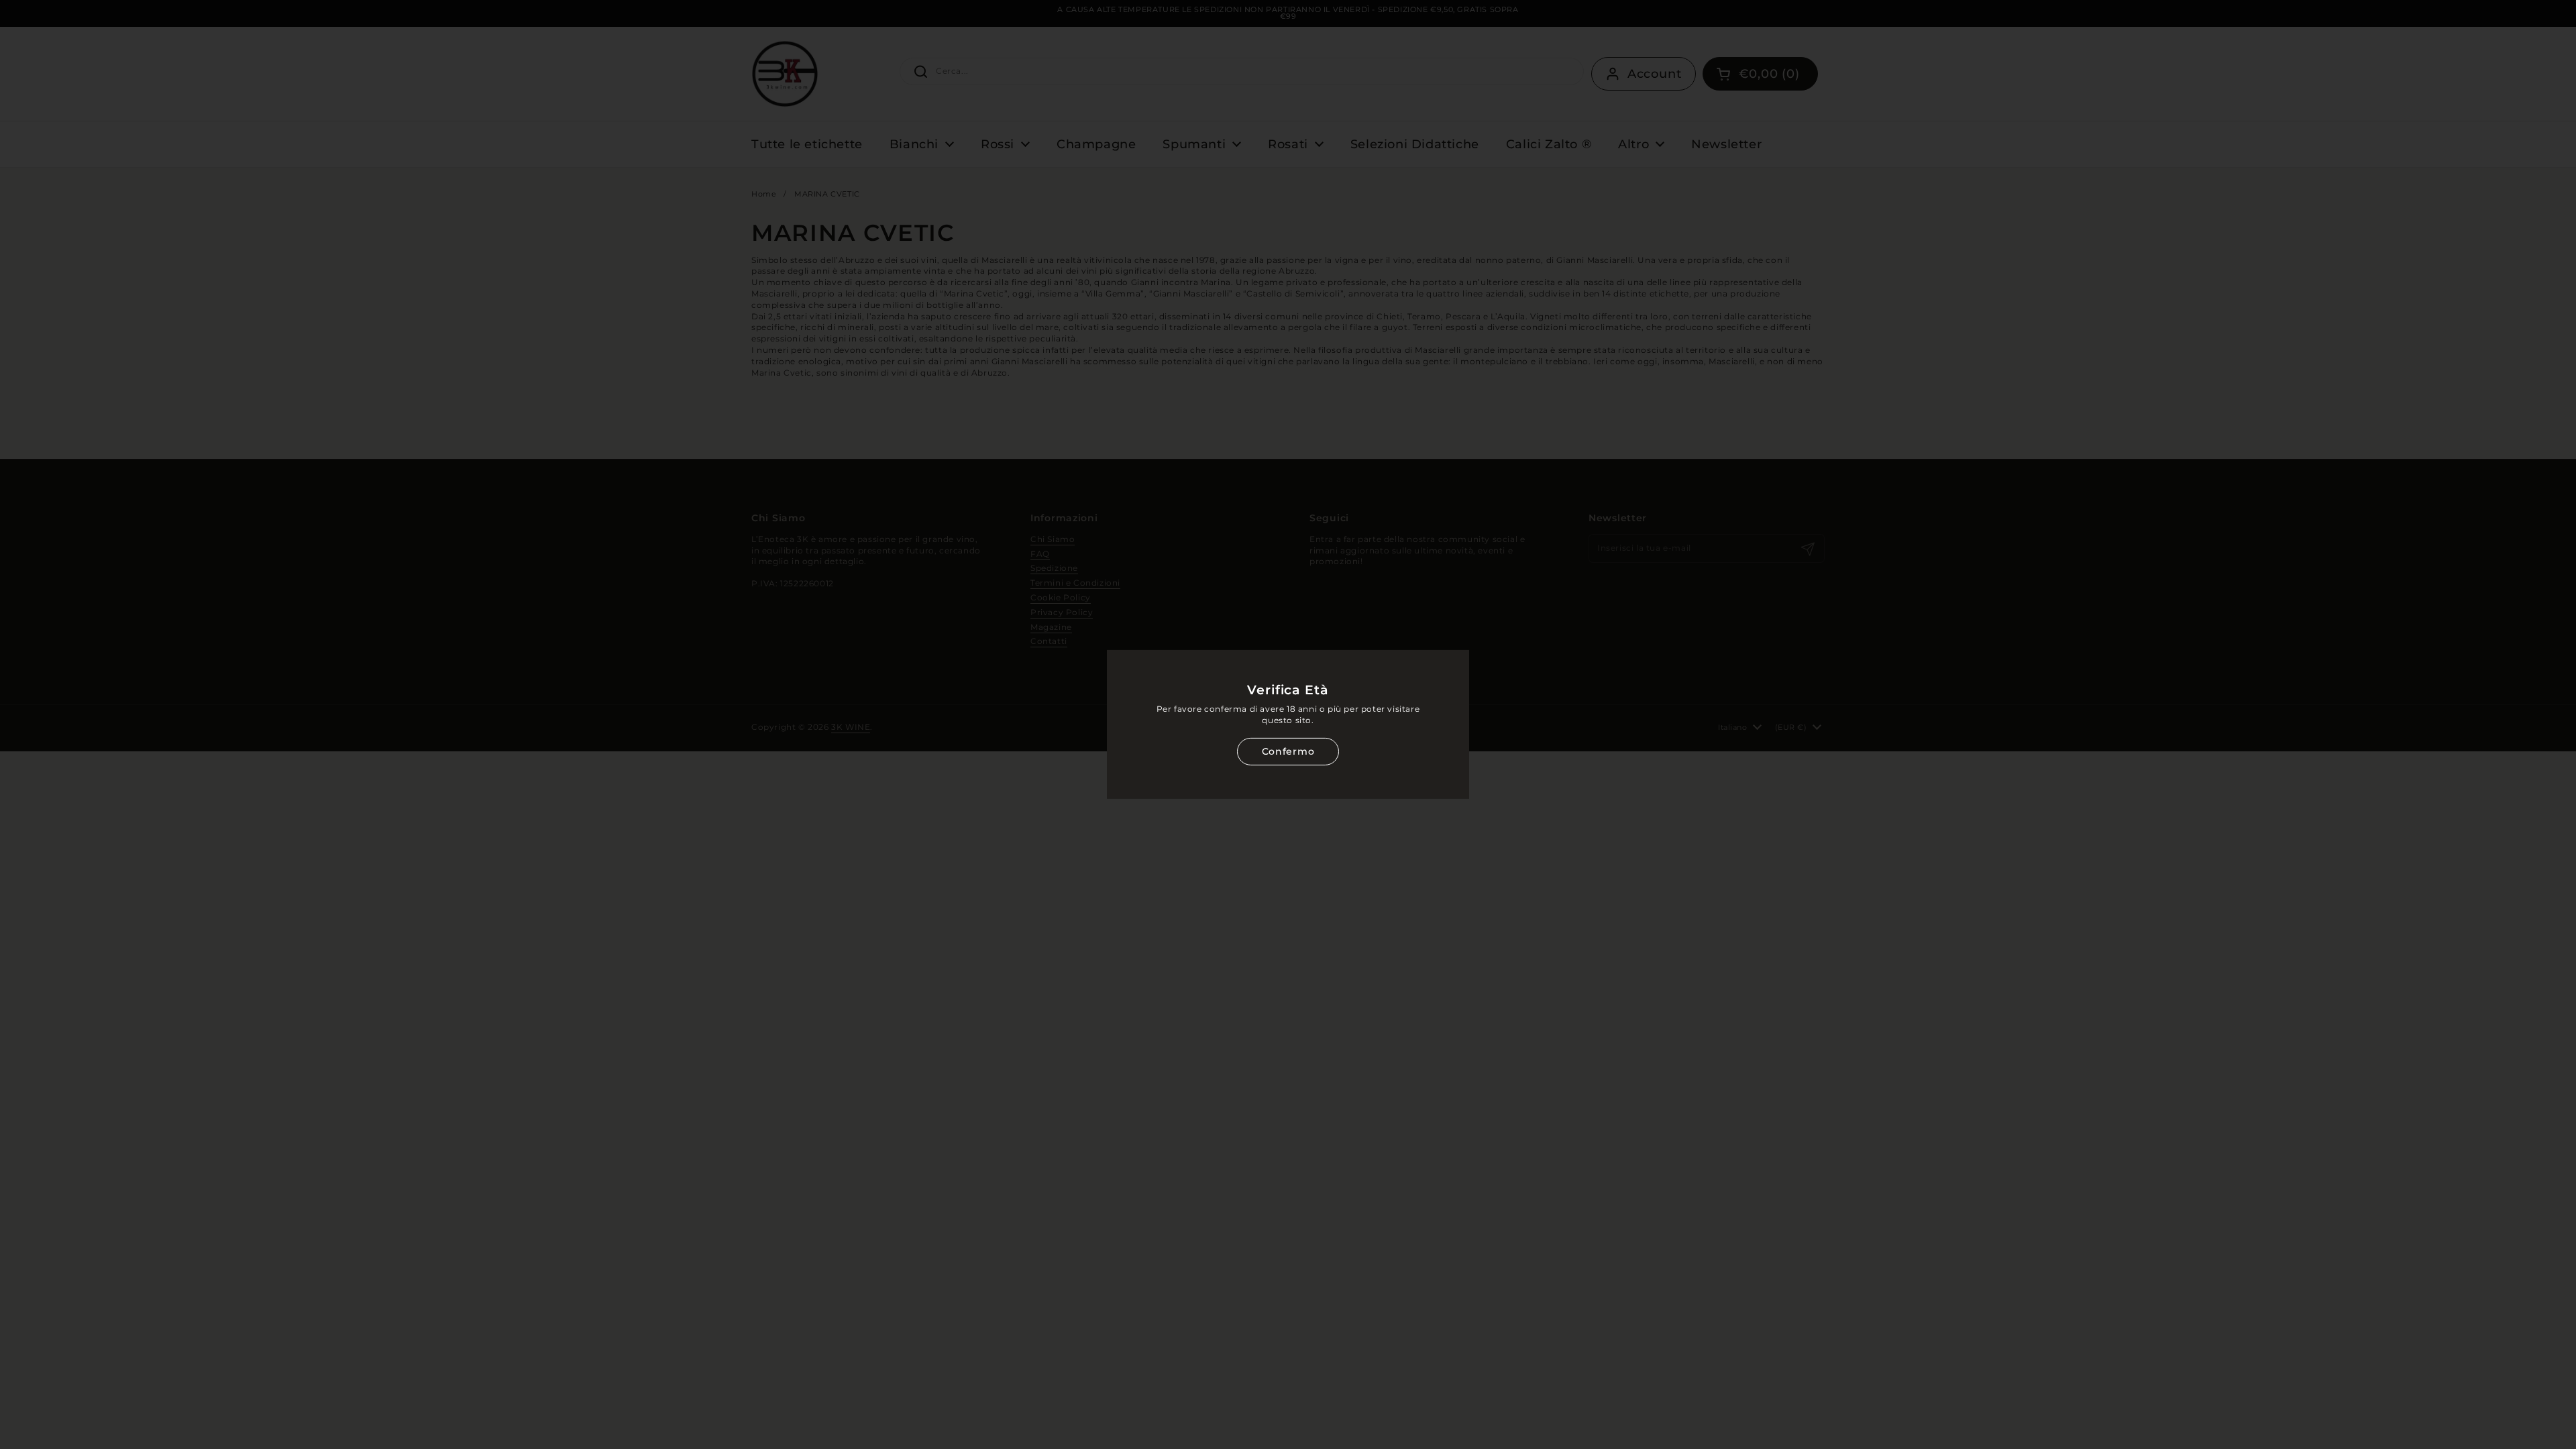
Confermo (1288, 751)
